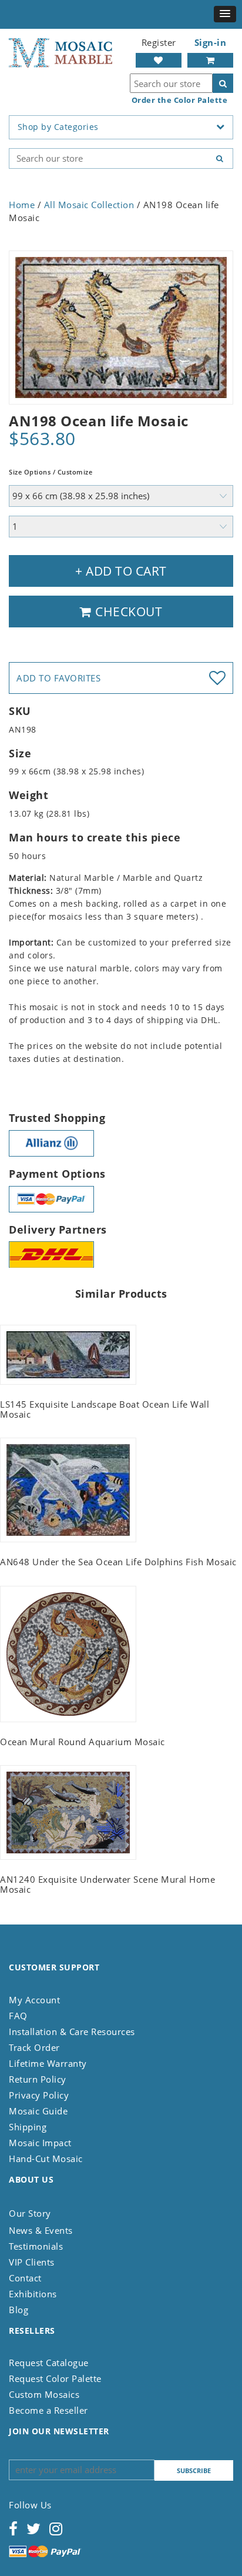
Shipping (28, 2127)
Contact (25, 2278)
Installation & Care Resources (72, 2032)
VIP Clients (32, 2262)
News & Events (41, 2230)
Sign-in (211, 42)
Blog (19, 2310)
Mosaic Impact (40, 2143)
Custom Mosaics (44, 2394)
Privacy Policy (39, 2095)
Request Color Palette (55, 2378)
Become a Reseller (48, 2410)
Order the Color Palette (180, 100)
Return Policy (38, 2079)
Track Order (34, 2047)
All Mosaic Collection (89, 205)
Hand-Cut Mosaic (46, 2159)
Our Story (30, 2213)
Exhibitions (33, 2294)
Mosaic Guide (38, 2111)
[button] (225, 14)
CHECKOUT (127, 612)
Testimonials (36, 2246)
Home (22, 205)
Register (159, 42)
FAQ (18, 2016)
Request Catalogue (49, 2363)
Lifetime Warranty (48, 2063)
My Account (34, 2000)
